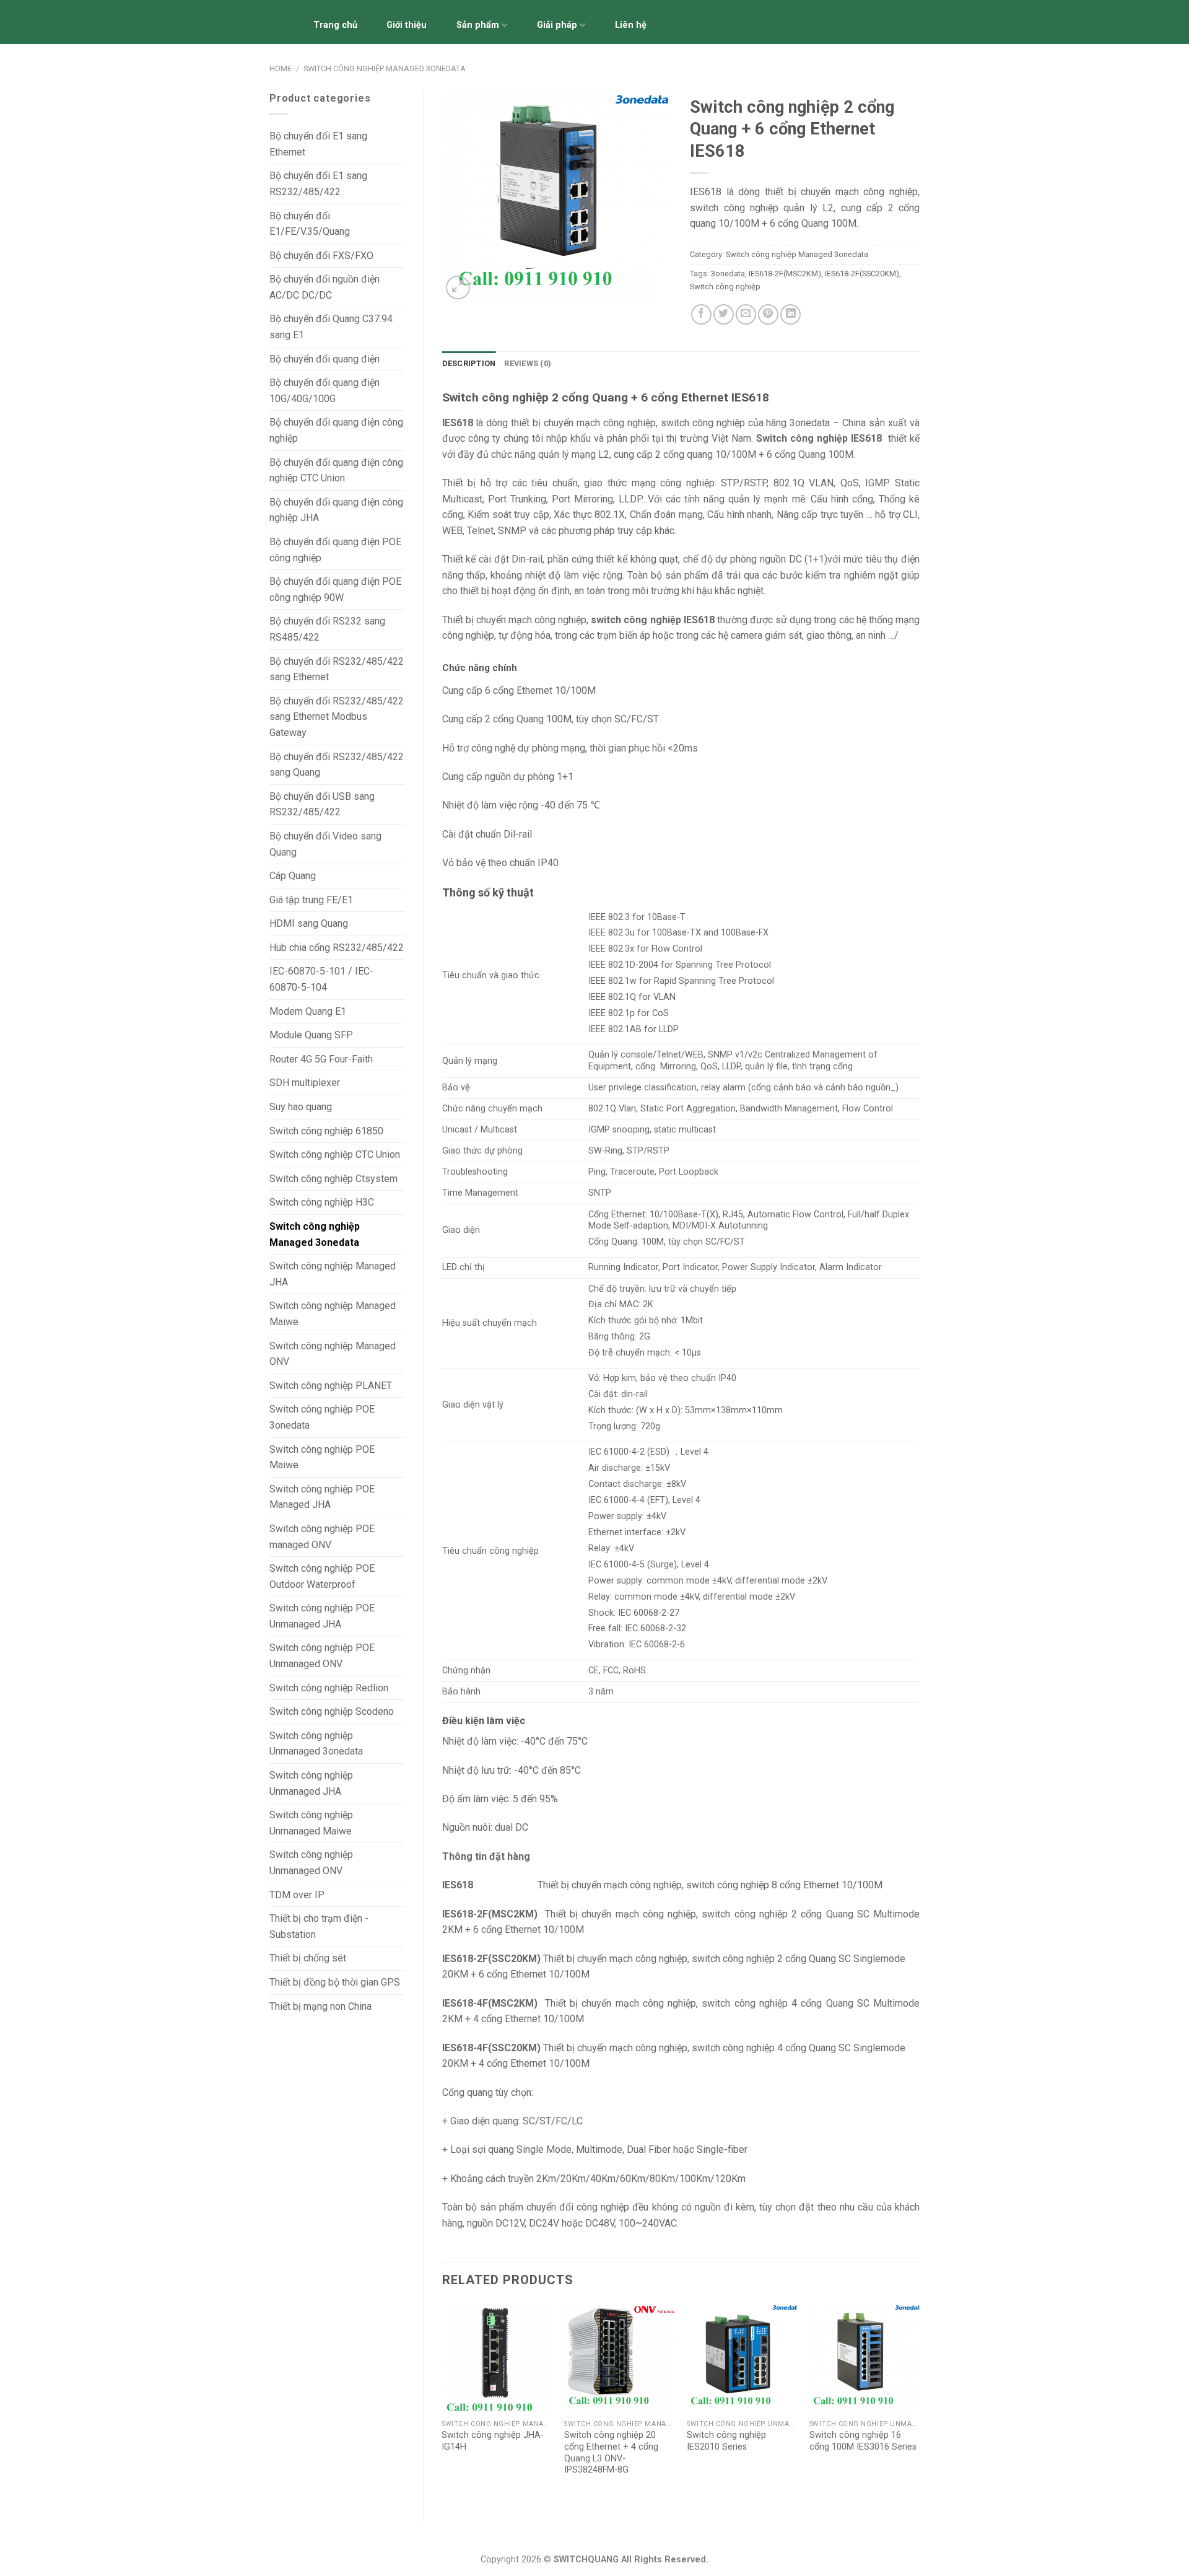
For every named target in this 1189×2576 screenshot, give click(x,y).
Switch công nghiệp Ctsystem (333, 1179)
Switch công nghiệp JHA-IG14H (493, 2441)
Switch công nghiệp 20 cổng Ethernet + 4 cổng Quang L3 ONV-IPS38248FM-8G (611, 2452)
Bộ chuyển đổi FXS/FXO (321, 256)
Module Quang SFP (311, 1035)
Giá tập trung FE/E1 (311, 900)
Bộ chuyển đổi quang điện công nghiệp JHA (336, 510)
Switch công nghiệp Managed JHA (333, 1274)
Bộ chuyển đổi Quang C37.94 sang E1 (331, 327)
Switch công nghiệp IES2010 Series (726, 2441)
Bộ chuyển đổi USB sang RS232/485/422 (322, 804)
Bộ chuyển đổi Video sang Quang (325, 844)
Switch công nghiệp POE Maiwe (322, 1457)
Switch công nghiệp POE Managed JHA (322, 1497)
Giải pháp (557, 25)
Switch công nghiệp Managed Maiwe (333, 1314)
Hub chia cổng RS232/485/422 (337, 948)
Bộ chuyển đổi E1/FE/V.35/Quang (310, 224)
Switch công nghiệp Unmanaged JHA (311, 1783)
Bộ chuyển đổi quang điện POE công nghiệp (335, 550)
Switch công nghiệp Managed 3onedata (385, 68)
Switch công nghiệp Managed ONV (333, 1354)
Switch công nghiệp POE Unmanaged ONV (322, 1656)
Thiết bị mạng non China (320, 2006)
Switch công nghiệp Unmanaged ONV (311, 1863)
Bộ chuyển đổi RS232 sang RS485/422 (327, 629)
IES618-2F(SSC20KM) (862, 274)
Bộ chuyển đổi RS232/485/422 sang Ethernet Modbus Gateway (337, 717)
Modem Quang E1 (308, 1011)
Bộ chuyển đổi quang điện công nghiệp (336, 430)
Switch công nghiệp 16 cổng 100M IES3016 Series (863, 2441)
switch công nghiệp (703, 423)
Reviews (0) (528, 363)
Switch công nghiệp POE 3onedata (322, 1417)
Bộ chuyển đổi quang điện (324, 359)
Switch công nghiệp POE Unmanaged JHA (322, 1616)
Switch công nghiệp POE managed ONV (322, 1537)
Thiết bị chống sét (308, 1958)
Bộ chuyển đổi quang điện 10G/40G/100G (324, 391)
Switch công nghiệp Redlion (329, 1688)
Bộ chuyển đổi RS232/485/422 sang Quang (337, 765)
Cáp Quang (293, 876)
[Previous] (443, 2402)
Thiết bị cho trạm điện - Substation (319, 1926)
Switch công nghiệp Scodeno (332, 1711)
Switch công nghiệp (725, 287)
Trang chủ (335, 25)
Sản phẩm (478, 25)
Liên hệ (631, 25)
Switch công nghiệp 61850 (326, 1131)
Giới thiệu (407, 25)
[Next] (919, 2402)
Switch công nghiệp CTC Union (335, 1154)
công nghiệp (687, 483)
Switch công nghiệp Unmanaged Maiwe (311, 1823)
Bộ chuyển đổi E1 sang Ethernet (318, 144)
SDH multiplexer (305, 1083)
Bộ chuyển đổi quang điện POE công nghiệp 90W (335, 589)
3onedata (728, 274)
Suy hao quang (301, 1107)
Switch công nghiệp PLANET (331, 1386)
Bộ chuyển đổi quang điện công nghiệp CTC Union (336, 471)
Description (469, 363)
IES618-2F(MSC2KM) (785, 274)
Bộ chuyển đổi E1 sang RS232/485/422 (318, 184)
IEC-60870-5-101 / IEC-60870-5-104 (321, 979)
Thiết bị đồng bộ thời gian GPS (335, 1982)
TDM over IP (297, 1895)
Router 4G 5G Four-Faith (321, 1059)
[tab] (469, 364)
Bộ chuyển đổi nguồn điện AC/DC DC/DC (324, 287)
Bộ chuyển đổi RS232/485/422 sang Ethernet (337, 669)
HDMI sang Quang (309, 923)
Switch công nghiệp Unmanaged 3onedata (316, 1744)
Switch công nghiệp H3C (322, 1202)
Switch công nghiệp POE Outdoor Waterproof (322, 1576)
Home (281, 68)
